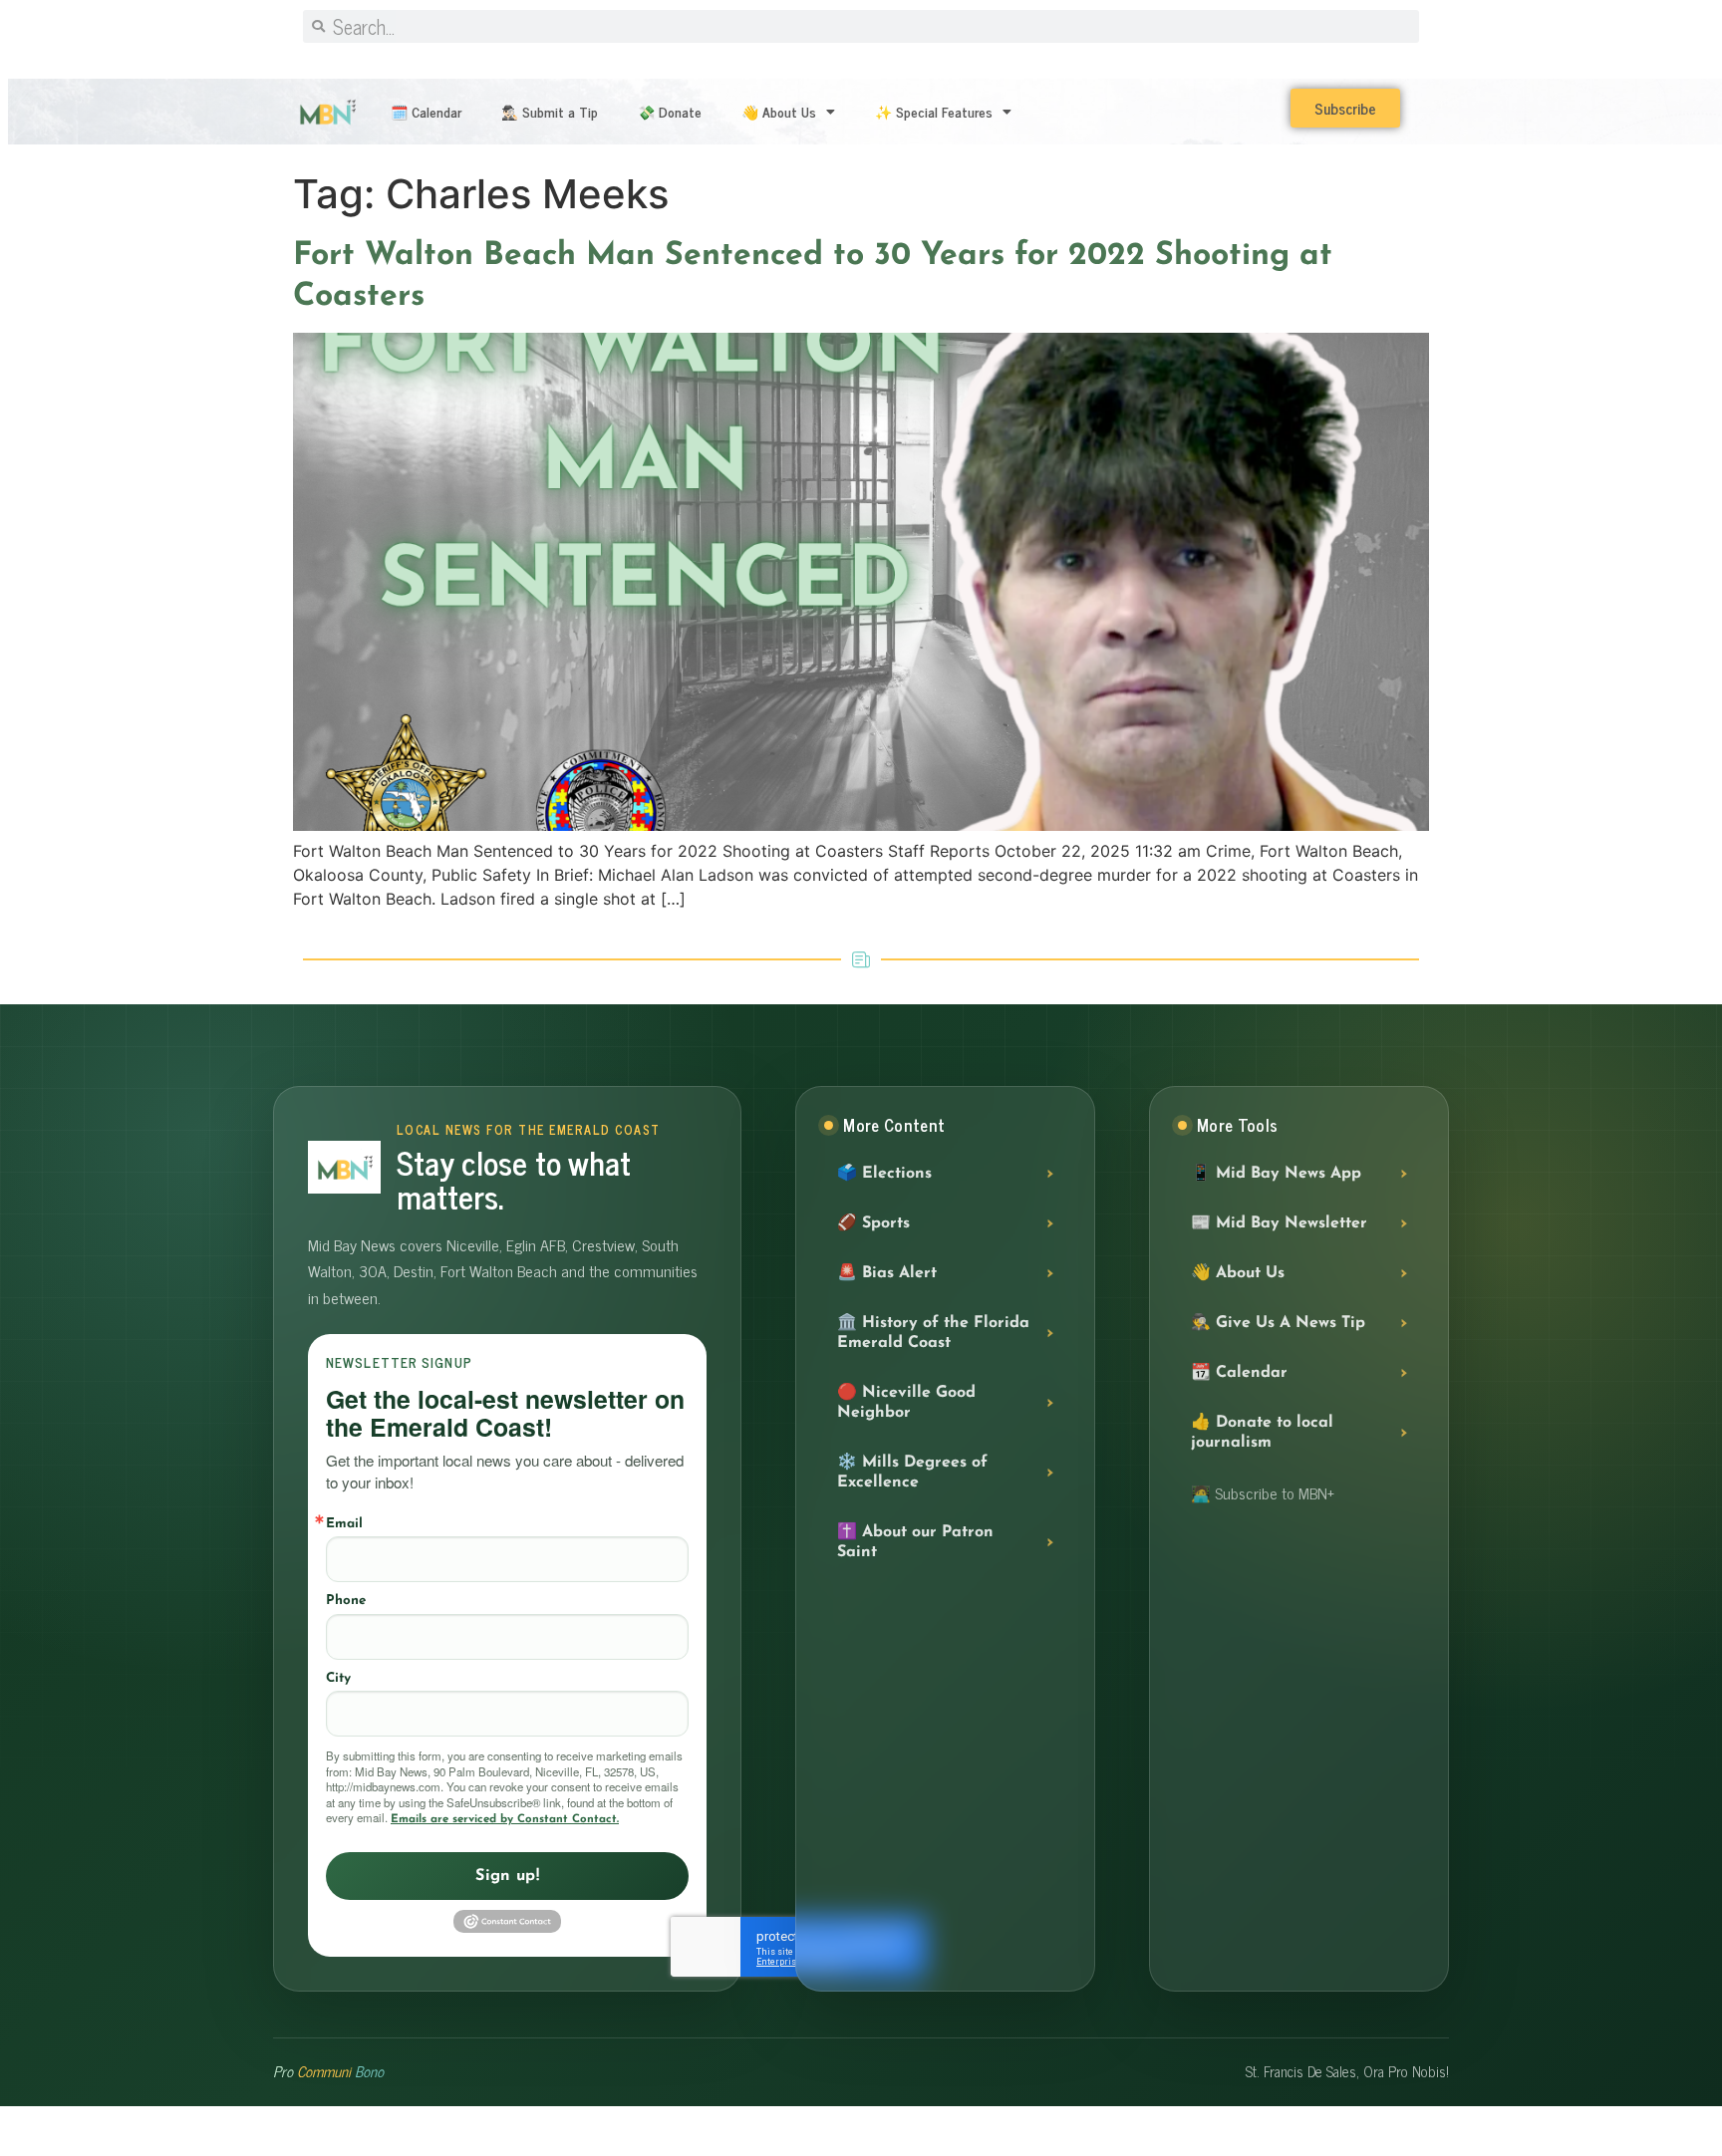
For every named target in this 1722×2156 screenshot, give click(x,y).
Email (344, 1524)
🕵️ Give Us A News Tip (1278, 1323)
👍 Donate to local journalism (1262, 1433)
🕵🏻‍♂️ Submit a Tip (550, 111)
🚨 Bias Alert (887, 1273)
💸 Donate (670, 111)
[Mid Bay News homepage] (344, 1167)
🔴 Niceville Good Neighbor (906, 1403)
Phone (346, 1601)
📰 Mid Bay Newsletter (1279, 1223)
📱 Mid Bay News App (1276, 1174)
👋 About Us (779, 111)
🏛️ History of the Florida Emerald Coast (933, 1333)
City (338, 1678)
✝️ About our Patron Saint (915, 1542)
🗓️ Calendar (426, 111)
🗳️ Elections (884, 1174)
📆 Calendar (1239, 1373)
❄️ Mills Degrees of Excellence (912, 1473)
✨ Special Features (934, 111)
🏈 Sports (873, 1223)
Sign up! (507, 1876)
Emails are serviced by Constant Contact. (505, 1819)
